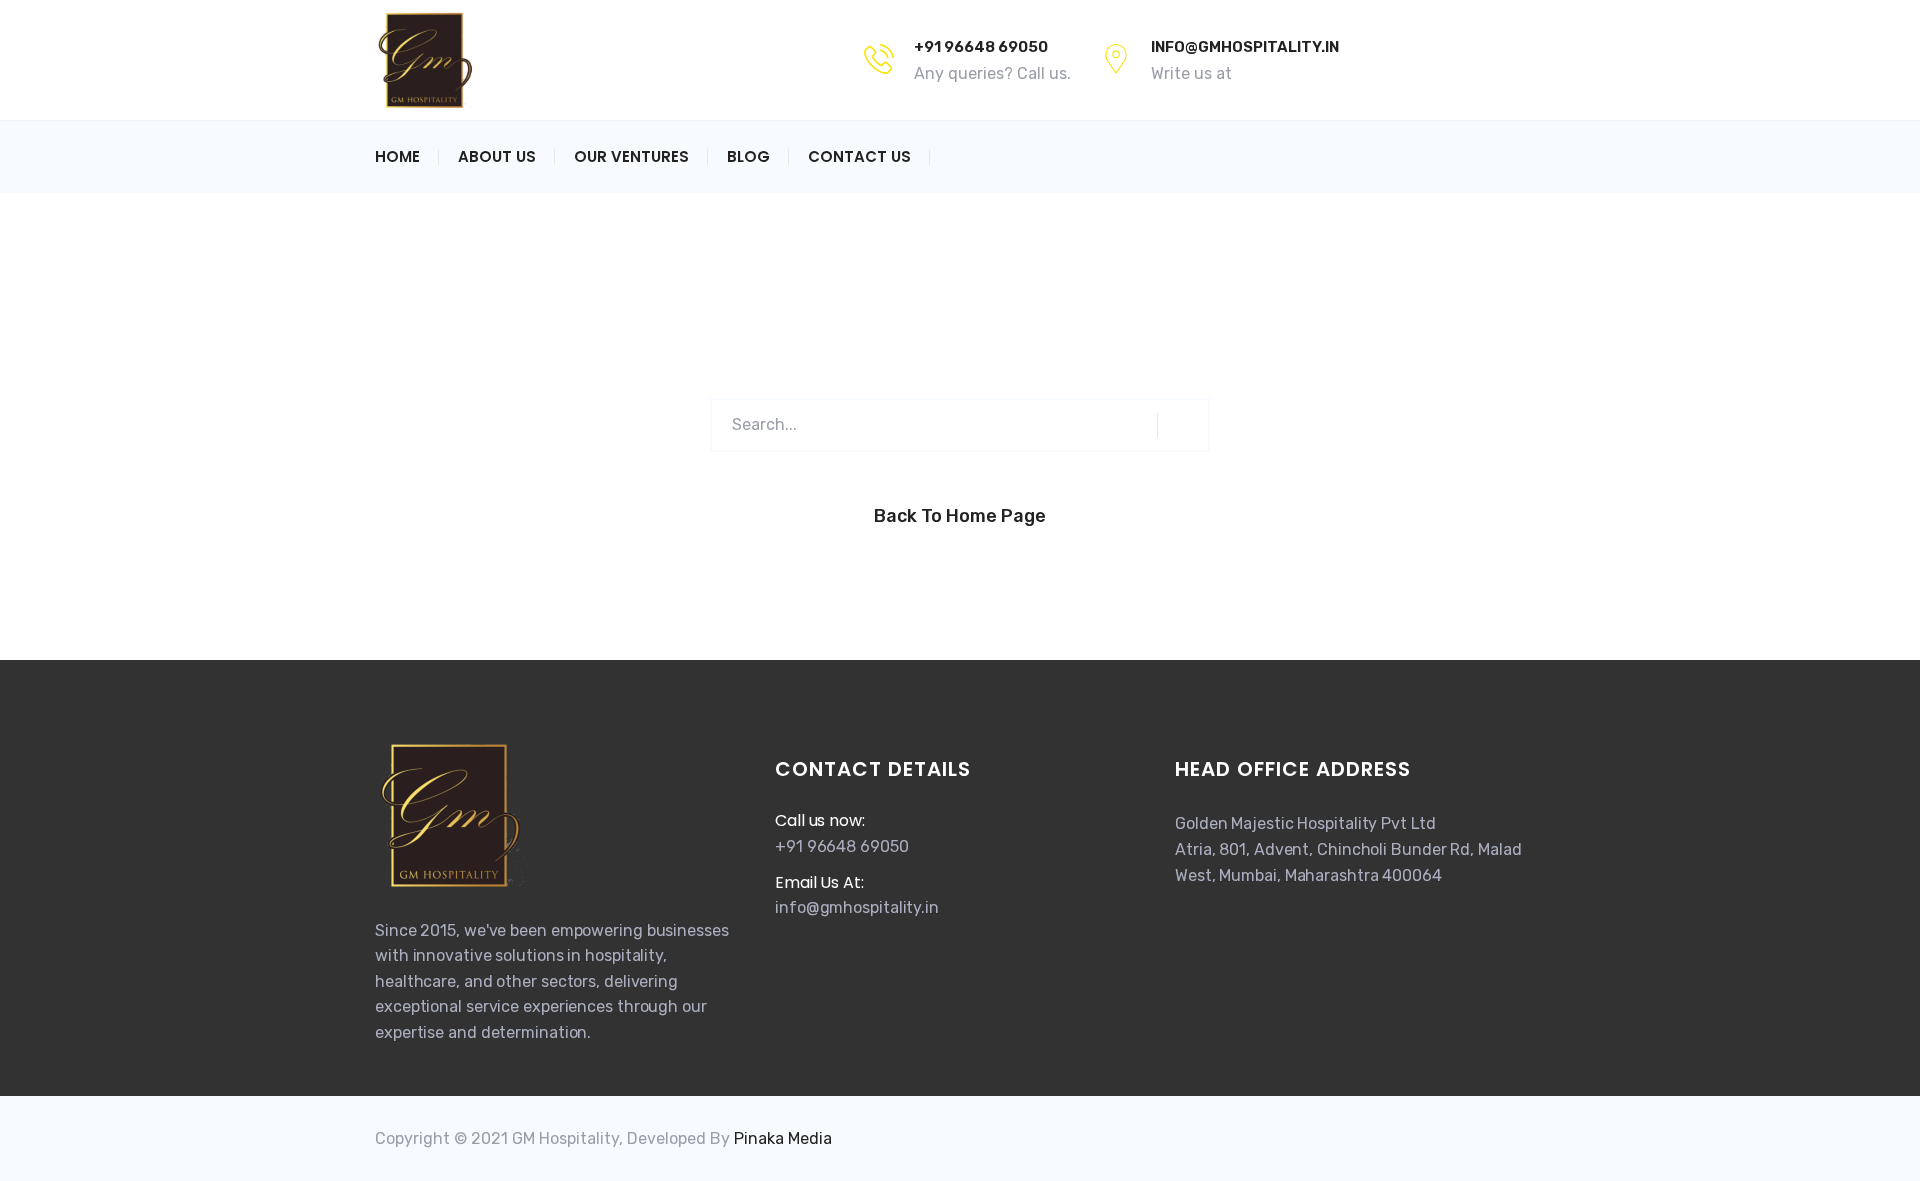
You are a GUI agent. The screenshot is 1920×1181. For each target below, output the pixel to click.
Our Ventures (631, 156)
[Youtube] (1497, 60)
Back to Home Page (960, 516)
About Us (497, 156)
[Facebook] (1383, 60)
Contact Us (859, 156)
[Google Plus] (1457, 60)
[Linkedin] (1531, 60)
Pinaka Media (783, 1138)
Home (397, 156)
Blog (748, 156)
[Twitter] (1417, 60)
